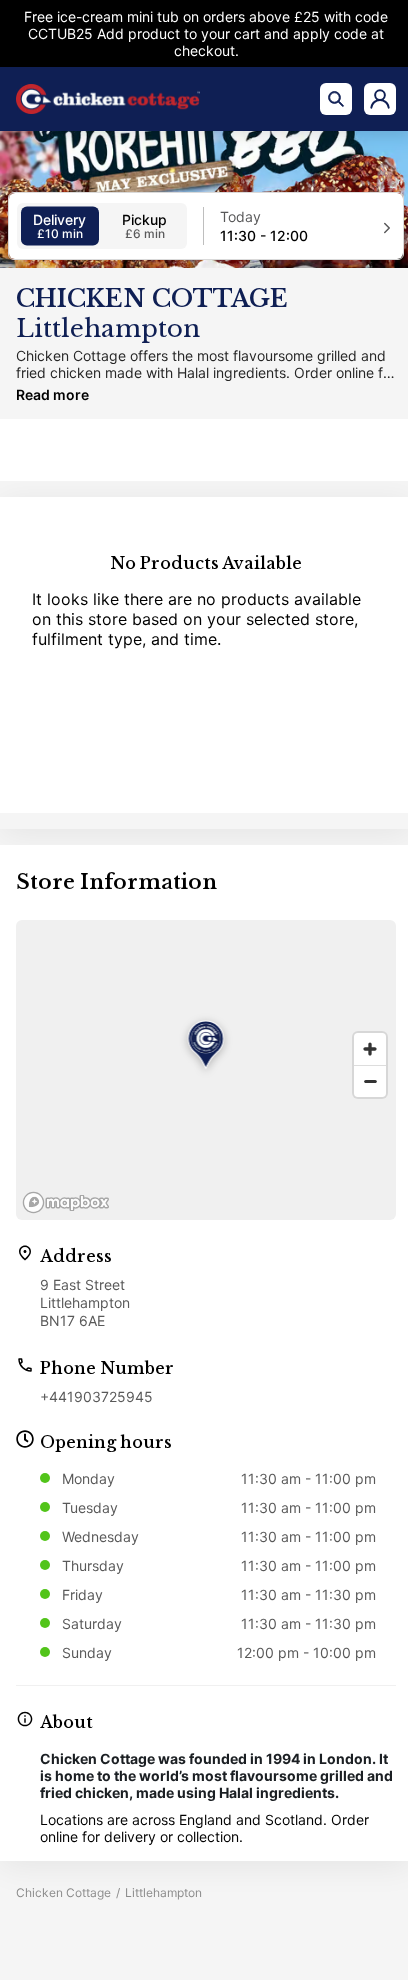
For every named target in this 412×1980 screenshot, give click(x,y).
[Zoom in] (370, 1049)
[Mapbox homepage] (66, 1202)
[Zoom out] (370, 1081)
